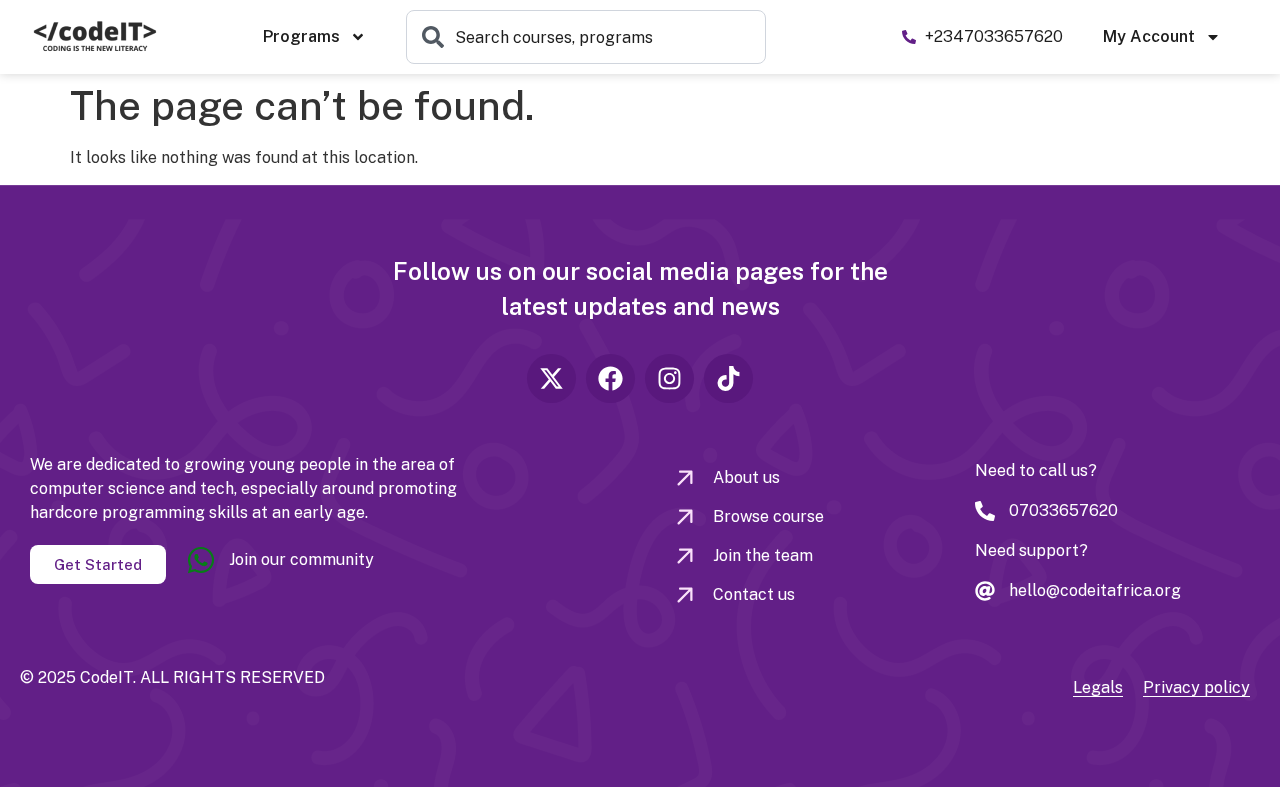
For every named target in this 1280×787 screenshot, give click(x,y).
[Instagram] (669, 378)
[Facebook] (610, 378)
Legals (1098, 687)
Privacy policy (1196, 687)
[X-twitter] (551, 378)
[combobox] (586, 37)
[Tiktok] (728, 378)
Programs (301, 36)
